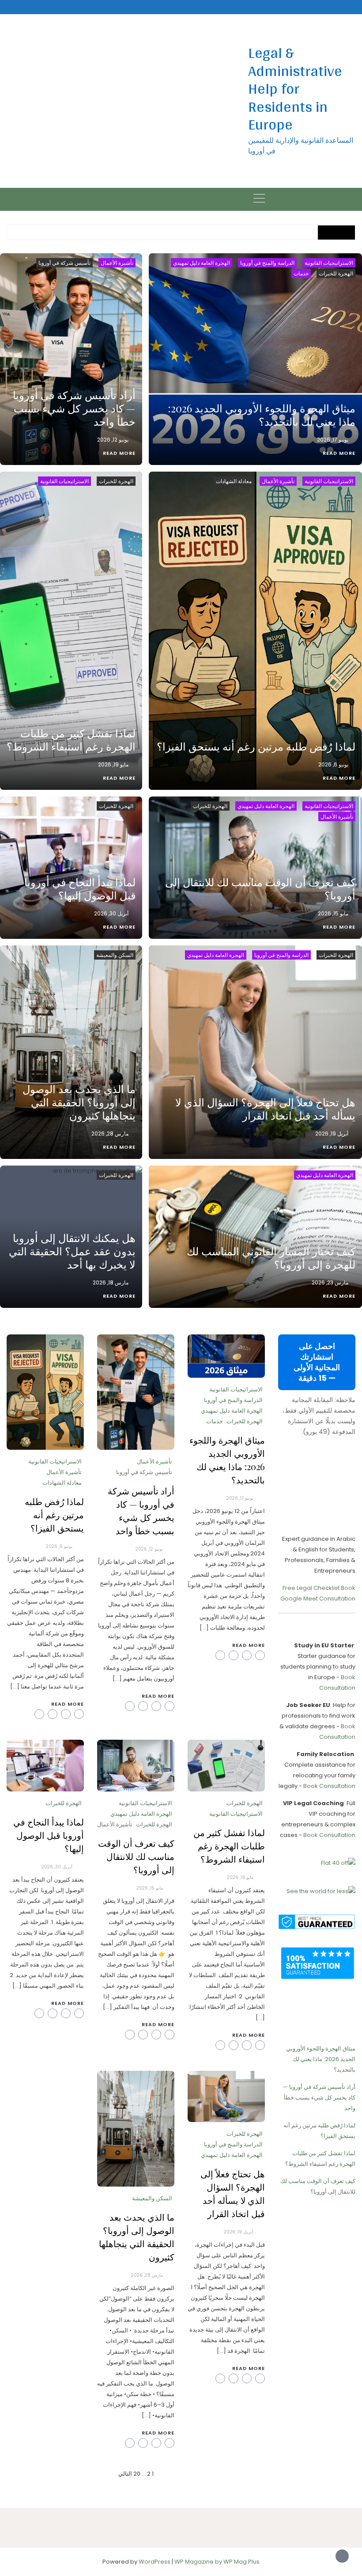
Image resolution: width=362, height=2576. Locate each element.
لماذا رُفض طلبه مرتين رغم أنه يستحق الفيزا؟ (256, 746)
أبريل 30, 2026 (111, 913)
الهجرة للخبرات (336, 273)
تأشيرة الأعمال (117, 263)
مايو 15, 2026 (333, 913)
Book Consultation (329, 1786)
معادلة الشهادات (234, 481)
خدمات (301, 273)
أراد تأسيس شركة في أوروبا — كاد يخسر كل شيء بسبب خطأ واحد (74, 408)
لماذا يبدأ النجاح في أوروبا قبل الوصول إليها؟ (80, 888)
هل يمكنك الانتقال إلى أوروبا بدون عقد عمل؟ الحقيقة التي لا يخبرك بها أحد (72, 1251)
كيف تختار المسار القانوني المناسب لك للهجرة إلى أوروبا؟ (271, 1258)
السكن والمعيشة (115, 955)
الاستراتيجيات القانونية (329, 263)
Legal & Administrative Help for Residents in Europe (295, 88)
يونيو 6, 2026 (333, 764)
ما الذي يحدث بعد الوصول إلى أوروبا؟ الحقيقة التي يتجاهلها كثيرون (79, 1102)
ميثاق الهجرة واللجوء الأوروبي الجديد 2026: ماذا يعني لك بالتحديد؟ (262, 415)
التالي (125, 2474)
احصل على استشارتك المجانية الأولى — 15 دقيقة (317, 1362)
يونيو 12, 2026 (113, 440)
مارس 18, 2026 (111, 1282)
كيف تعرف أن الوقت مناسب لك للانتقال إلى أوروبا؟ (260, 888)
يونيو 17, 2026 (333, 440)
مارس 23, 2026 (330, 1282)
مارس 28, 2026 (110, 1134)
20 (137, 2474)
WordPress (155, 2562)
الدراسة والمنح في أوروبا (267, 263)
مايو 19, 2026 (113, 764)
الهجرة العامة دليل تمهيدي (202, 263)
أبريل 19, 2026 (332, 1134)
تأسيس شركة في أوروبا (64, 263)
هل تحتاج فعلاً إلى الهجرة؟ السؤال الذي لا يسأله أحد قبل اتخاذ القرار (265, 1109)
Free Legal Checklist (311, 1588)
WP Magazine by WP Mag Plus (217, 2562)
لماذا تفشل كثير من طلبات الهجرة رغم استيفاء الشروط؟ (71, 739)
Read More (339, 453)
